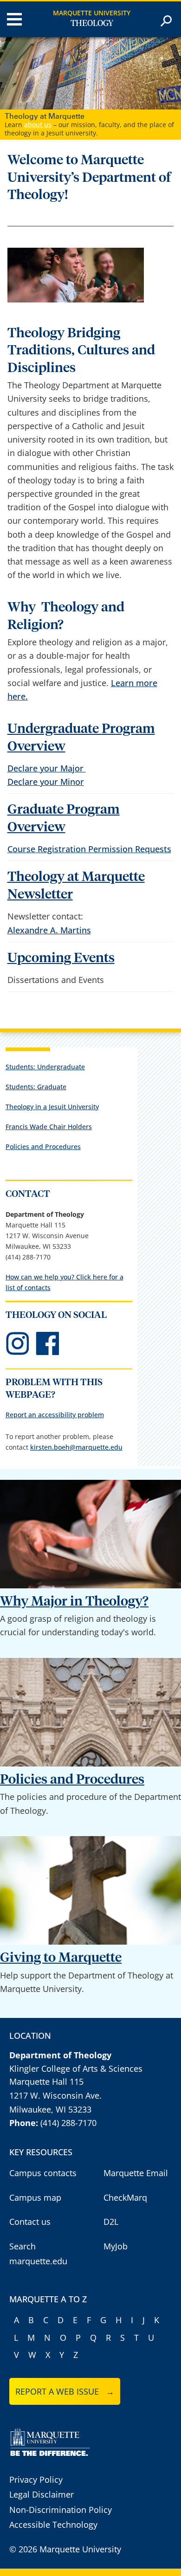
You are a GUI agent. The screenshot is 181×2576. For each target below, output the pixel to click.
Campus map (35, 2168)
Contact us (30, 2192)
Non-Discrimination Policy (61, 2480)
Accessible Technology (53, 2495)
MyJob (116, 2216)
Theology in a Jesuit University (52, 1077)
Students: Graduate (36, 1057)
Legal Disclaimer (42, 2465)
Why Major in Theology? (74, 1572)
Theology (92, 24)
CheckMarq (125, 2168)
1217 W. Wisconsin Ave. (55, 2066)
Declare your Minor (46, 752)
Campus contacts (43, 2144)
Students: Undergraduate (45, 1037)
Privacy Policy (36, 2450)
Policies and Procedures (43, 1117)
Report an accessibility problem (55, 1385)
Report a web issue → (65, 2362)
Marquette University (92, 13)
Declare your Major (47, 739)
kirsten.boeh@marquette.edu (76, 1417)
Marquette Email (136, 2144)
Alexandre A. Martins (49, 900)
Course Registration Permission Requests (89, 820)
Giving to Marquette (61, 1929)
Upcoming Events (61, 928)
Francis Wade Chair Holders (49, 1097)
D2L (111, 2192)
